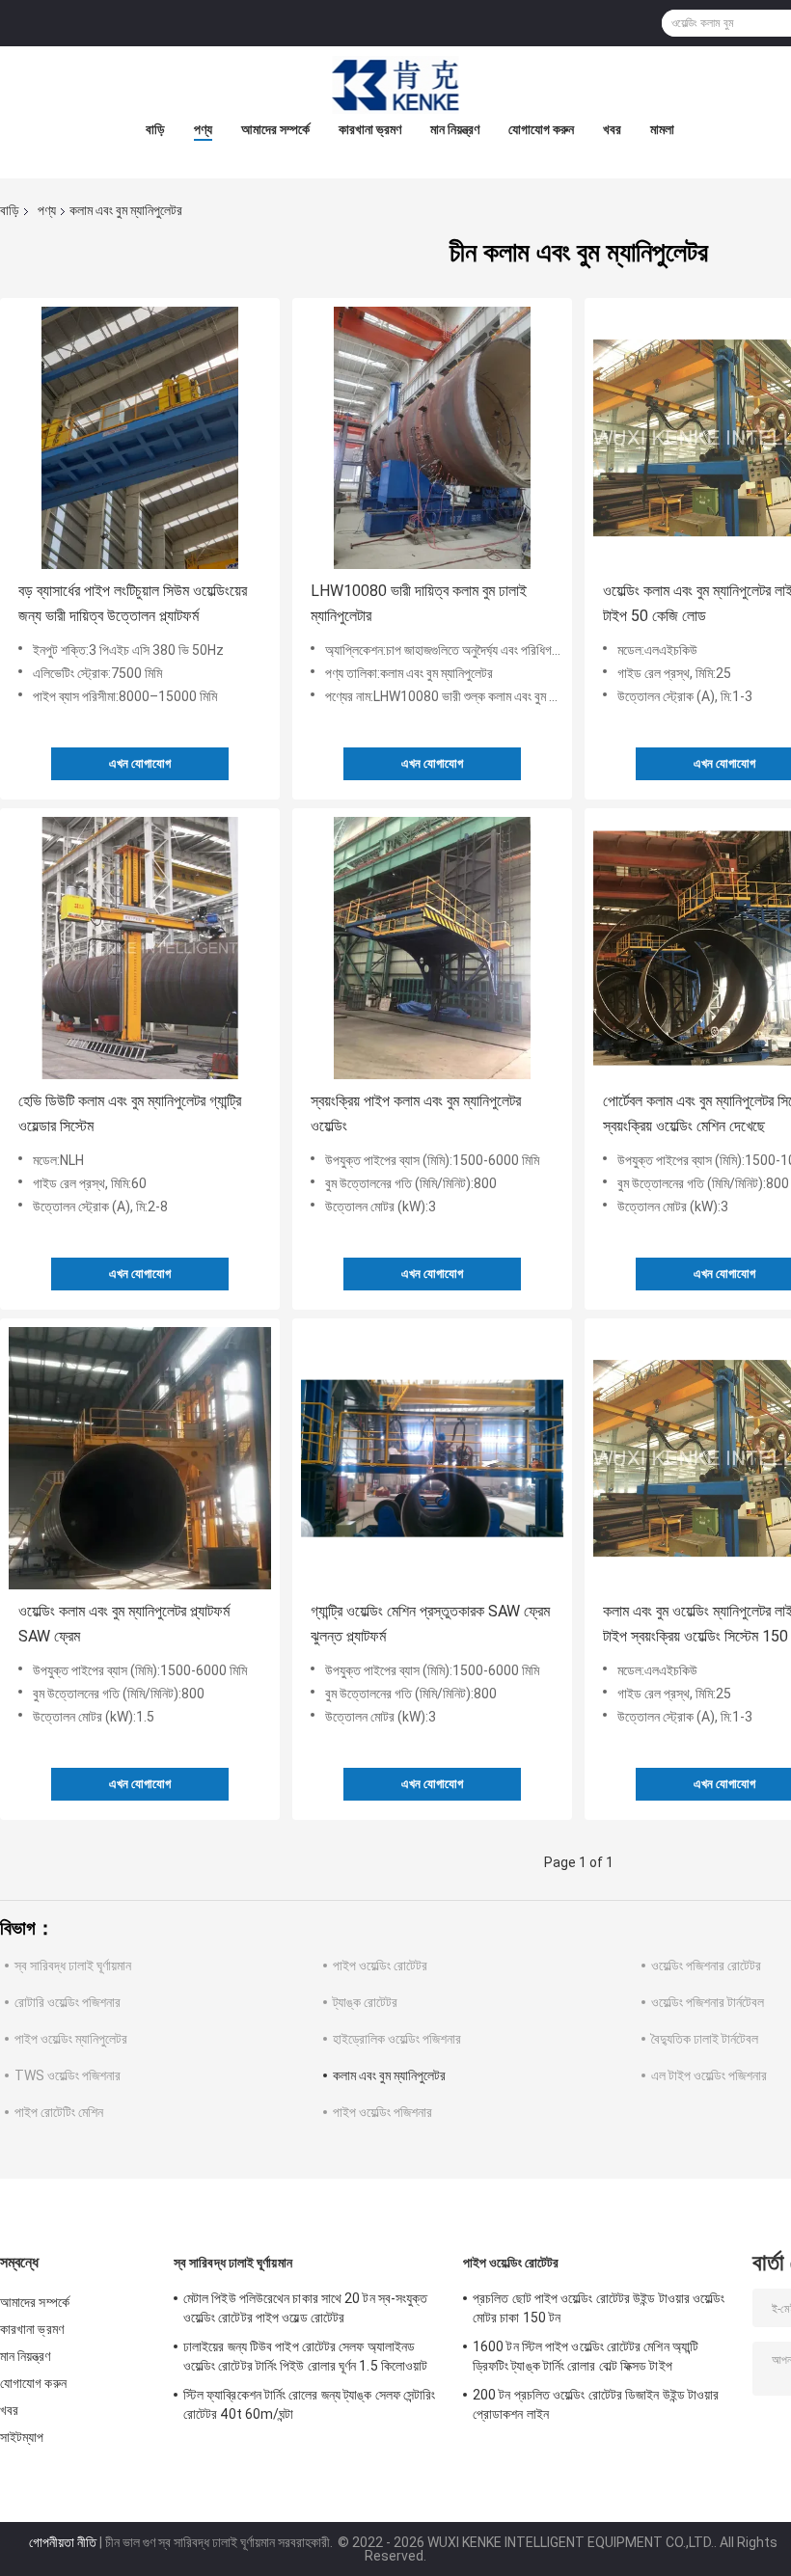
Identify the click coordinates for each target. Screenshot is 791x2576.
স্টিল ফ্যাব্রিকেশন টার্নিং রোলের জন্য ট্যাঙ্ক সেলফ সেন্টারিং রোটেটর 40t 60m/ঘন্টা (309, 2404)
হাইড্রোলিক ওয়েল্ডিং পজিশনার (397, 2039)
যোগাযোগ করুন (541, 129)
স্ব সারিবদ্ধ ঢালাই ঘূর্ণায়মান (73, 1966)
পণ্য (203, 129)
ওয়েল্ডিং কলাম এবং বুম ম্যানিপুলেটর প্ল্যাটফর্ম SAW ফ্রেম (124, 1624)
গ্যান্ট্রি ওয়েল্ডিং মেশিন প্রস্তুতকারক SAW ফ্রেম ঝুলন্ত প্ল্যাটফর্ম (430, 1624)
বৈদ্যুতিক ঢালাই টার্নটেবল (705, 2039)
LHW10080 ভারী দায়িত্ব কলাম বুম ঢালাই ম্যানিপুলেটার (419, 603)
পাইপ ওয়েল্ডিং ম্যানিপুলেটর (71, 2039)
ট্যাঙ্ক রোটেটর (365, 2002)
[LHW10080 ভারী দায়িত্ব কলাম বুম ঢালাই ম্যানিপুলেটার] (432, 438)
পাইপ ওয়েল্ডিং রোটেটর (380, 1966)
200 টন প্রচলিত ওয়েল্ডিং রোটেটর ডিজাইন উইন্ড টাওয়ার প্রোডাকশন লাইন (596, 2404)
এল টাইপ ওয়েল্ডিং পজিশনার (709, 2075)
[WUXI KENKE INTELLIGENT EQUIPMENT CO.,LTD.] (395, 85)
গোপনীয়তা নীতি (63, 2542)
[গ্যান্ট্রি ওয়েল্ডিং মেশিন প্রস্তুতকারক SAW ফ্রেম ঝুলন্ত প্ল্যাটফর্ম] (432, 1458)
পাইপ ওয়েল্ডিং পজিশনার (382, 2112)
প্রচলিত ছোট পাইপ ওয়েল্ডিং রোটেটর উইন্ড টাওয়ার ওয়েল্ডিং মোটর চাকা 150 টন (599, 2308)
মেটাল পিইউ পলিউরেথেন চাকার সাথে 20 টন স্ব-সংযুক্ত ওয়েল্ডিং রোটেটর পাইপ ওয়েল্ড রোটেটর (306, 2308)
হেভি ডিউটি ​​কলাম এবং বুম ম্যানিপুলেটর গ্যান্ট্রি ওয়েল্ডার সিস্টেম (130, 1113)
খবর (612, 129)
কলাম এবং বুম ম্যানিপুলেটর (389, 2075)
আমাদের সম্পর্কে (275, 129)
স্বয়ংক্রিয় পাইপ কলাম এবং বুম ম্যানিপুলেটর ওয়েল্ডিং (416, 1113)
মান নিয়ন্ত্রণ (455, 129)
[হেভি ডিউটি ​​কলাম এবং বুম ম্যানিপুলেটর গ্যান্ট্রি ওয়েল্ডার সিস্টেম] (140, 948)
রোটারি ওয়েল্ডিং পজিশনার (68, 2002)
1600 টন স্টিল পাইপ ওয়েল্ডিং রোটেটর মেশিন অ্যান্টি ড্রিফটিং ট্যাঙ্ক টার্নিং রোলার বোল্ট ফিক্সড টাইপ (586, 2356)
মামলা (662, 129)
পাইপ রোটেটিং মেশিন (59, 2112)
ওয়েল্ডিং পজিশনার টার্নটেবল (708, 2002)
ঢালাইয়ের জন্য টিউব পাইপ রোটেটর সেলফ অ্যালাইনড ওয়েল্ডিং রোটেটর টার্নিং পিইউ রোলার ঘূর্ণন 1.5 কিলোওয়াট (305, 2356)
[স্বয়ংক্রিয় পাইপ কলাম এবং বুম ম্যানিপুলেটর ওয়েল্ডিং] (432, 948)
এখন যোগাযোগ (140, 763)
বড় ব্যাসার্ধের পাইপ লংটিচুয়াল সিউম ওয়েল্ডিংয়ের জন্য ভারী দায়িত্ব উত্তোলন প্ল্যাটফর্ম (133, 603)
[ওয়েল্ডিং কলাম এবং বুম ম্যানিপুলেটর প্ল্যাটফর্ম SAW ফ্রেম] (140, 1458)
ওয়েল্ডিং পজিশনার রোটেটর (706, 1966)
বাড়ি (155, 129)
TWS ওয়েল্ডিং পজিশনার (68, 2075)
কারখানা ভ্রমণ (370, 129)
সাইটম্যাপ (22, 2437)
